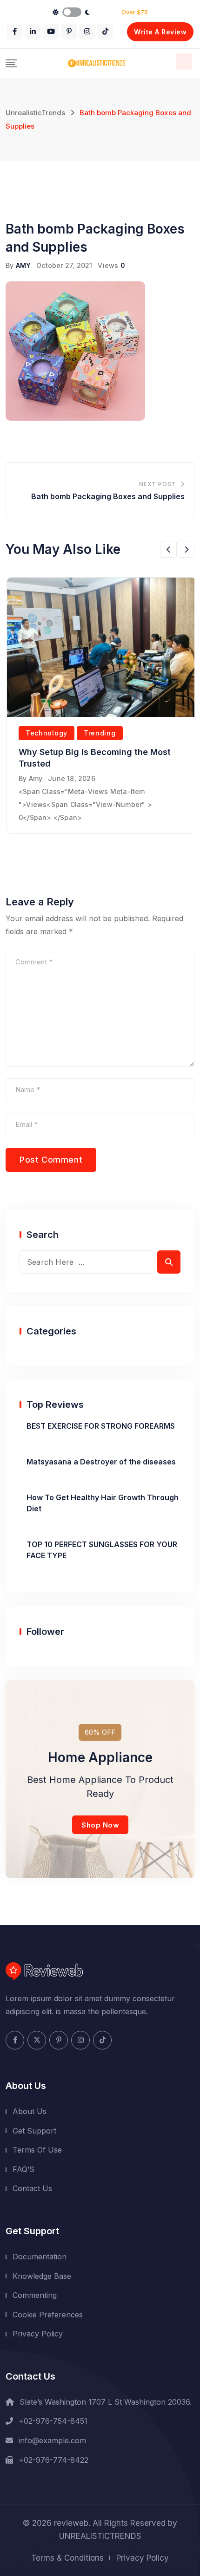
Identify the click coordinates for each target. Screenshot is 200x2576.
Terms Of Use (37, 2150)
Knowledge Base (42, 2276)
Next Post (157, 484)
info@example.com (52, 2440)
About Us (30, 2111)
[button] (168, 549)
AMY (23, 265)
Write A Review (160, 32)
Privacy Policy (38, 2334)
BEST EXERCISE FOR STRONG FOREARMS (101, 1426)
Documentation (40, 2257)
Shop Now (100, 1825)
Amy (36, 778)
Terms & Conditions (67, 2558)
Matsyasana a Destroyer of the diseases (101, 1462)
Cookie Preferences (48, 2315)
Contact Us (32, 2188)
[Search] (184, 62)
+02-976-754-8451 (53, 2421)
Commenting (35, 2295)
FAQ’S (23, 2169)
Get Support (34, 2131)
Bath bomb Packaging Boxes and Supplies (108, 496)
